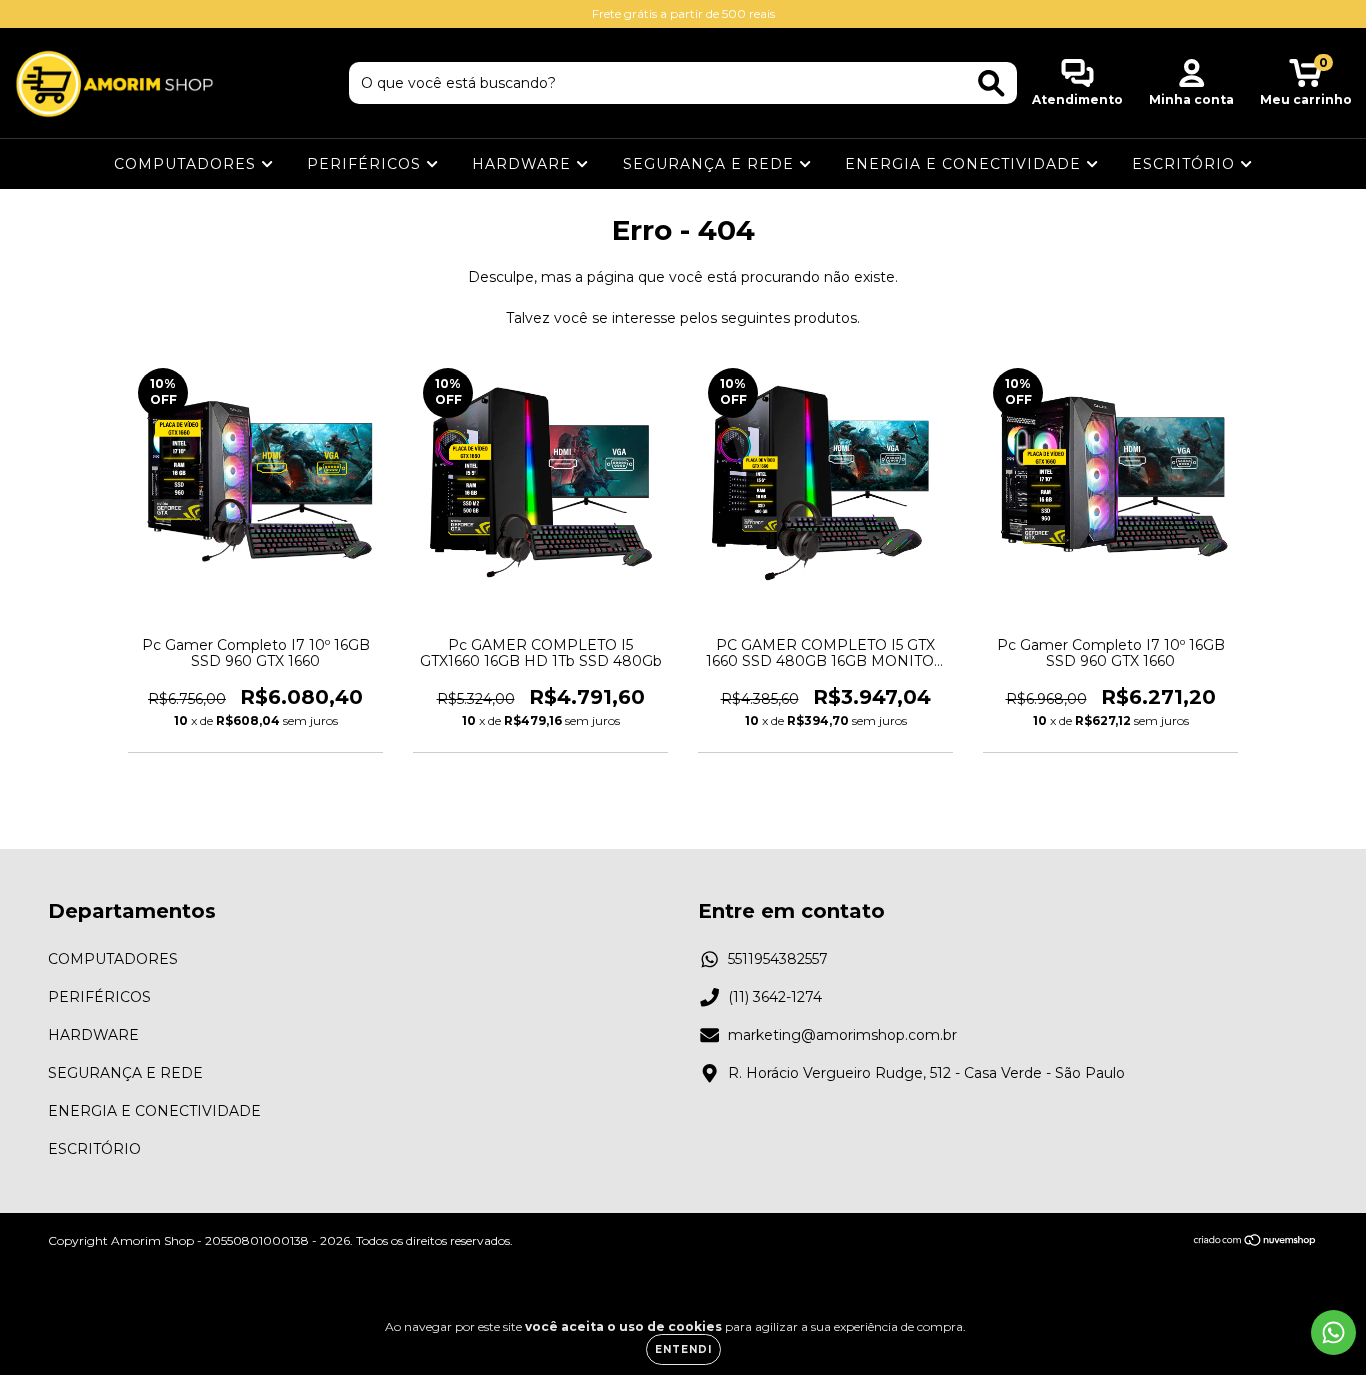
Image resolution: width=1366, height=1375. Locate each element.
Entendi (683, 1349)
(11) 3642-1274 (775, 997)
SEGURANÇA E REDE (711, 164)
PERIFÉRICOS (366, 164)
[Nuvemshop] (1255, 1241)
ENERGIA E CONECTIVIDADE (965, 164)
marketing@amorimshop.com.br (842, 1035)
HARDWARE (524, 164)
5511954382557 (778, 959)
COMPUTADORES (187, 164)
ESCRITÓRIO (1186, 164)
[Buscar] (991, 83)
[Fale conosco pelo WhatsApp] (1333, 1332)
